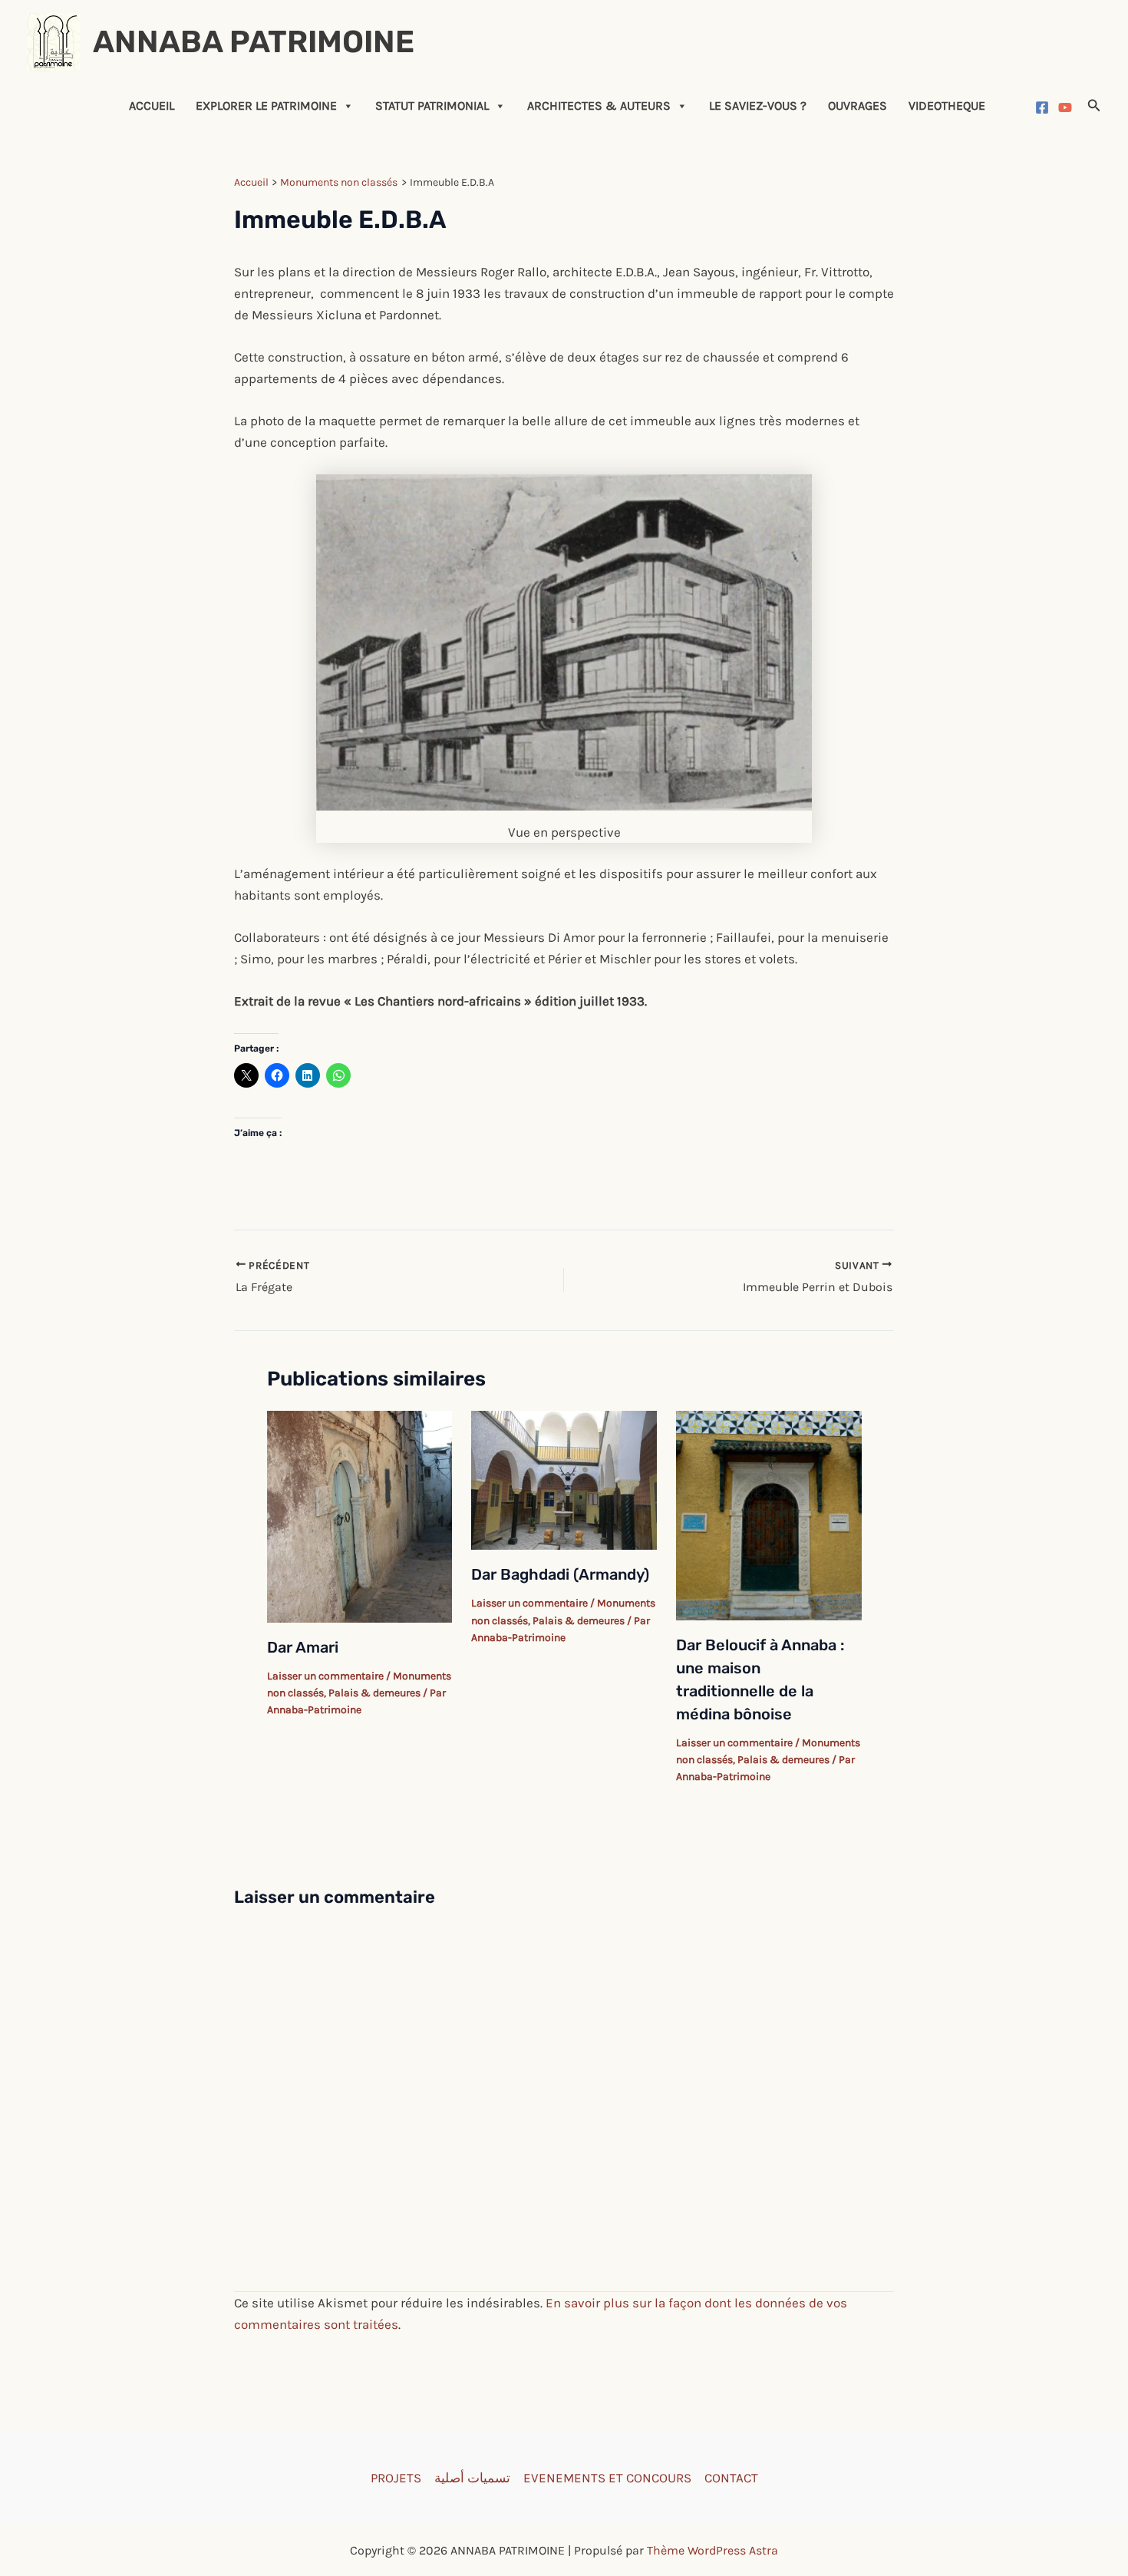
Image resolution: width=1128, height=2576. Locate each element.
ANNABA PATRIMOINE (254, 42)
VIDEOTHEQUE (947, 106)
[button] (1094, 106)
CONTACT (731, 2478)
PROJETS (396, 2478)
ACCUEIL (152, 106)
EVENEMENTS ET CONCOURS (607, 2478)
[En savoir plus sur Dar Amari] (360, 1515)
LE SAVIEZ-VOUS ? (758, 106)
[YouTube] (1065, 107)
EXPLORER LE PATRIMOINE (266, 106)
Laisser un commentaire (325, 1676)
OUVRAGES (858, 106)
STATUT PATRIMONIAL (432, 106)
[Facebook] (1042, 107)
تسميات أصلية (472, 2478)
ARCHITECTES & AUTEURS (599, 106)
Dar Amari (303, 1647)
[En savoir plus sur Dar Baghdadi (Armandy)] (564, 1479)
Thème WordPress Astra (712, 2550)
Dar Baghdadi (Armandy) (560, 1574)
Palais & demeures (374, 1693)
